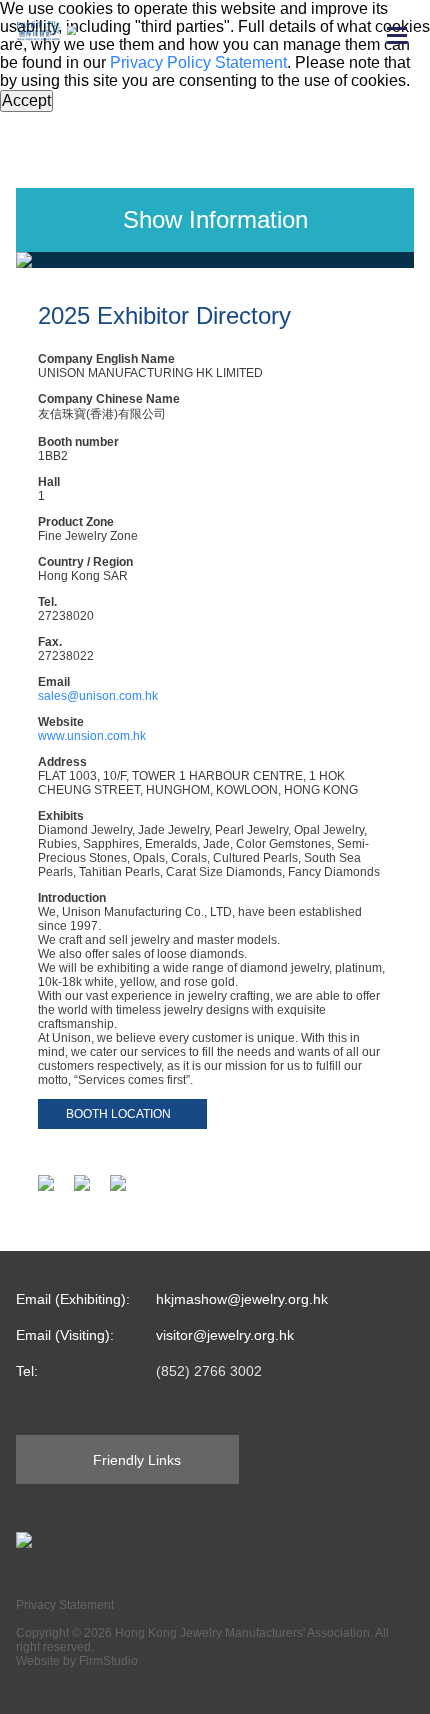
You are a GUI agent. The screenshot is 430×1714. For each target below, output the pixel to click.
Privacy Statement (65, 1605)
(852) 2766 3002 (209, 1371)
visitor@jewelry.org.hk (225, 1335)
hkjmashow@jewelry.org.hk (242, 1299)
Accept (26, 100)
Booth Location (118, 1114)
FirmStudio (108, 1661)
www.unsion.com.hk (92, 736)
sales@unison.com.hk (98, 696)
